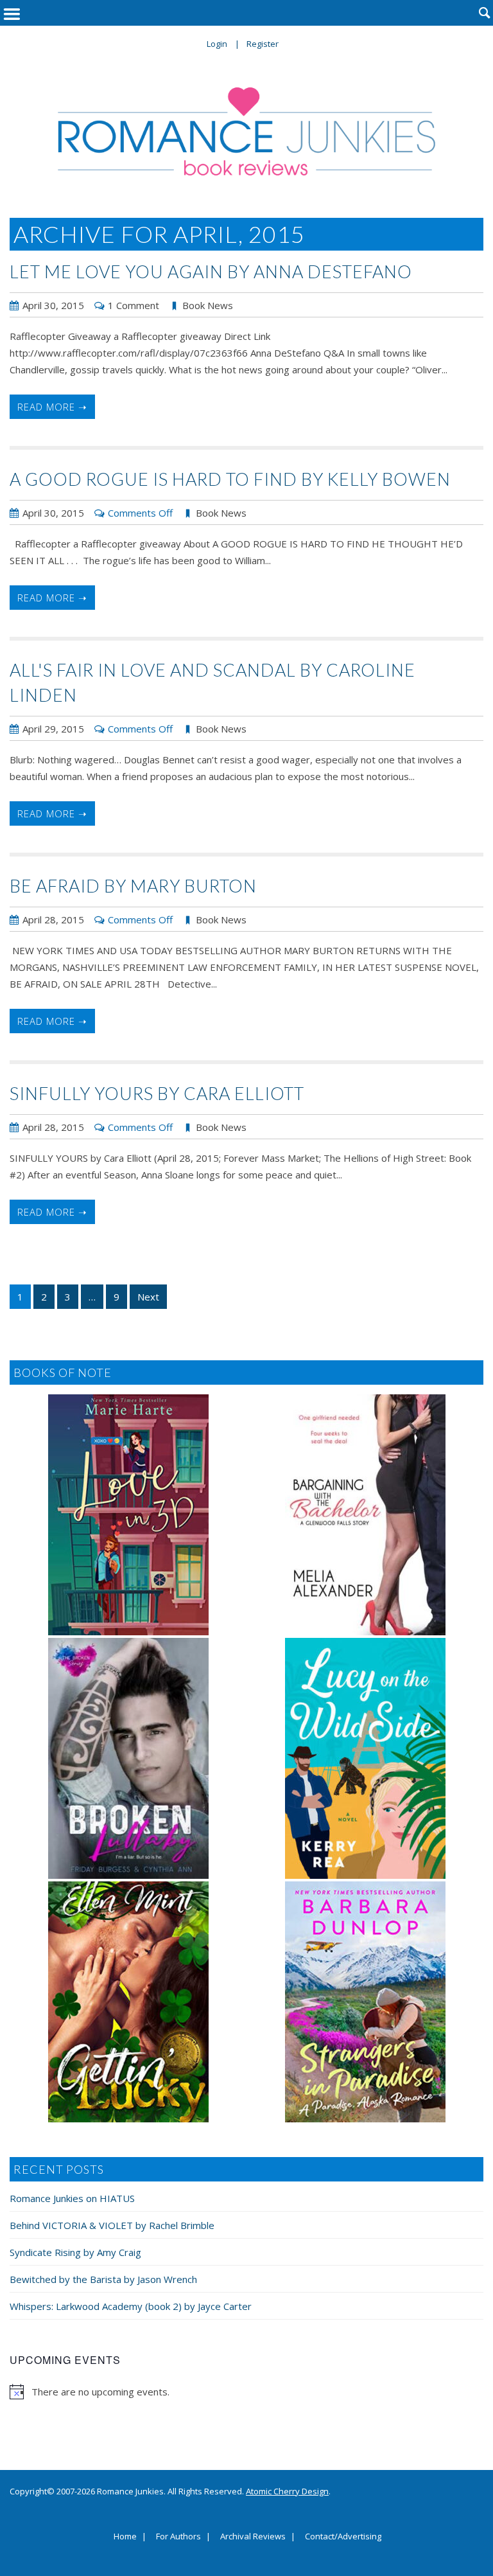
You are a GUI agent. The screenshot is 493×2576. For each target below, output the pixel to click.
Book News (208, 305)
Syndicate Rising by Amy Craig (75, 2252)
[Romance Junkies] (246, 131)
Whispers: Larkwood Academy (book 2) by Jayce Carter (131, 2306)
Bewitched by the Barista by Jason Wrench (103, 2279)
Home (125, 2537)
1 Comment (134, 305)
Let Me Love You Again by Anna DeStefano (211, 271)
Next (148, 1297)
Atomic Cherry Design (287, 2491)
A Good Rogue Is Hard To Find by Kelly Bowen (230, 479)
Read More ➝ (52, 407)
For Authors (178, 2537)
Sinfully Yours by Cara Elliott (157, 1093)
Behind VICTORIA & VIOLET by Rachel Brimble (112, 2225)
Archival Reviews (253, 2537)
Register (263, 44)
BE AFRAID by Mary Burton (133, 886)
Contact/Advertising (343, 2537)
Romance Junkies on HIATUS (72, 2198)
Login (217, 44)
